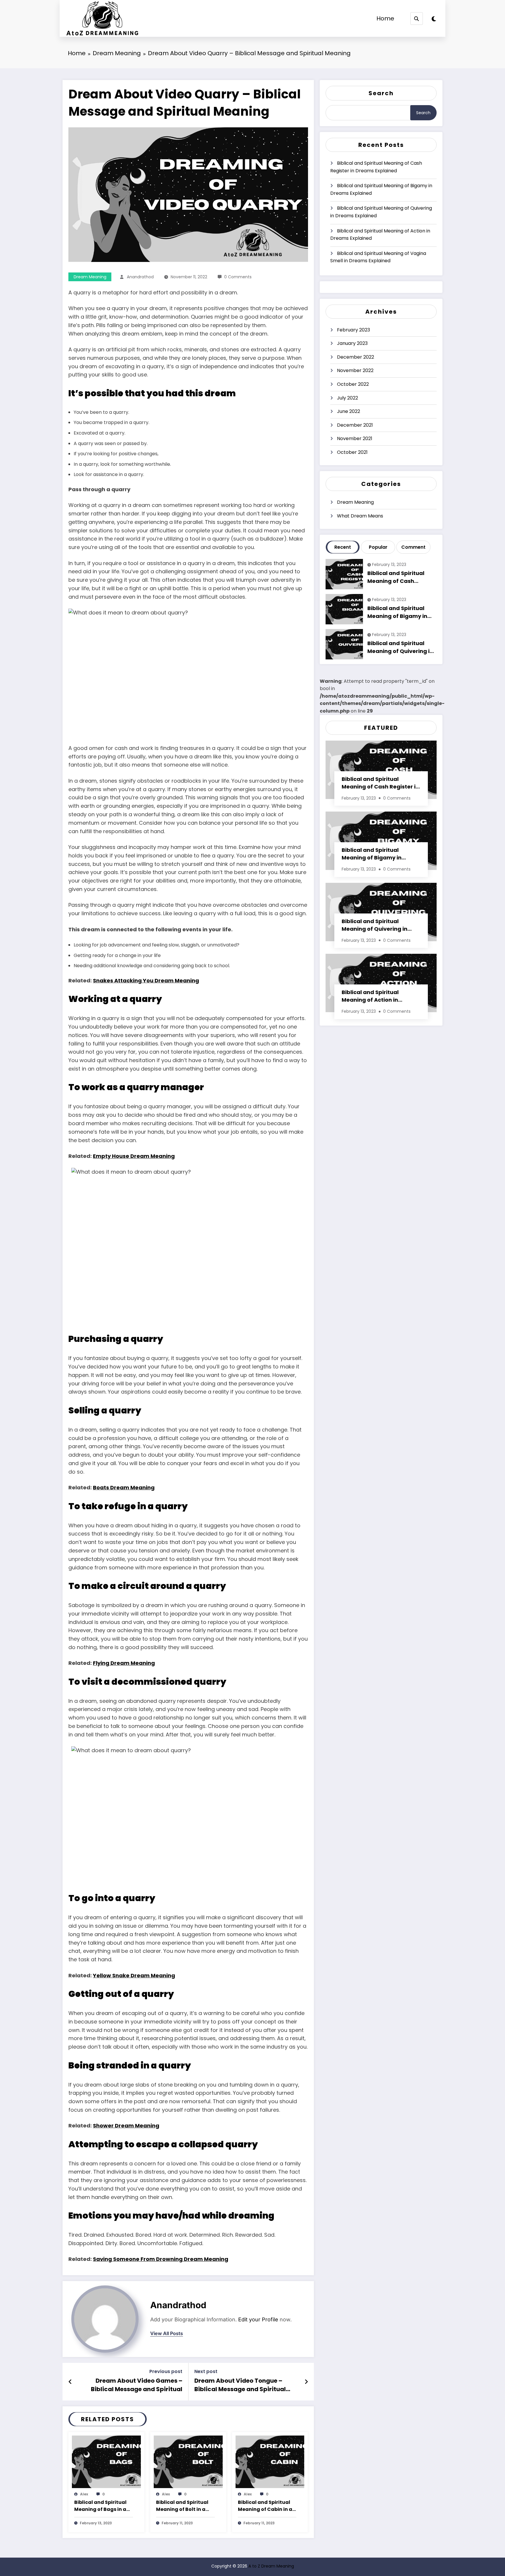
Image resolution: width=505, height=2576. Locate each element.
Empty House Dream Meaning (134, 1156)
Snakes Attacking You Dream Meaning (146, 980)
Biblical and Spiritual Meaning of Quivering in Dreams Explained (381, 212)
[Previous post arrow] (70, 2382)
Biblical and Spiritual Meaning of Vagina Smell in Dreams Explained (378, 257)
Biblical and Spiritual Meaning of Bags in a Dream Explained (100, 2506)
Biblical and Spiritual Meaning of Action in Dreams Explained (380, 235)
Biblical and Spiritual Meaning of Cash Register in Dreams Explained (376, 167)
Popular (378, 547)
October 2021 (352, 452)
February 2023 (353, 330)
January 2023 (352, 343)
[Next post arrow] (306, 2382)
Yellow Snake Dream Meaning (134, 1975)
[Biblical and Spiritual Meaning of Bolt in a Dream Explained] (188, 2461)
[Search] (417, 19)
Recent (343, 547)
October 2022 (353, 384)
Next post (206, 2371)
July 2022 (347, 398)
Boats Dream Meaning (124, 1487)
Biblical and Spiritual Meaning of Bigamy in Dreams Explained (381, 189)
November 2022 (355, 370)
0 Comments (238, 277)
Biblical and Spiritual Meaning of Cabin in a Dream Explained (265, 2506)
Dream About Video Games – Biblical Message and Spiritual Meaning (137, 2386)
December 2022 (356, 357)
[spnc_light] (434, 19)
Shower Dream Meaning (126, 2126)
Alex (84, 2494)
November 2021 (355, 438)
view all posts (167, 2333)
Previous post (166, 2371)
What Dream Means (360, 516)
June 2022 (349, 411)
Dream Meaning (90, 277)
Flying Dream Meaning (124, 1663)
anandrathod (140, 277)
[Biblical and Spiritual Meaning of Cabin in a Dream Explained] (270, 2461)
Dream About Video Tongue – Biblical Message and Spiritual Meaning (240, 2386)
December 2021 (355, 425)
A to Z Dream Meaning (271, 2566)
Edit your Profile (258, 2319)
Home (385, 18)
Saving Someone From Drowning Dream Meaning (161, 2259)
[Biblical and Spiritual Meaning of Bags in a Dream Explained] (106, 2461)
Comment (413, 547)
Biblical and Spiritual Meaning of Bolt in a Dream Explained (182, 2506)
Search (381, 93)
